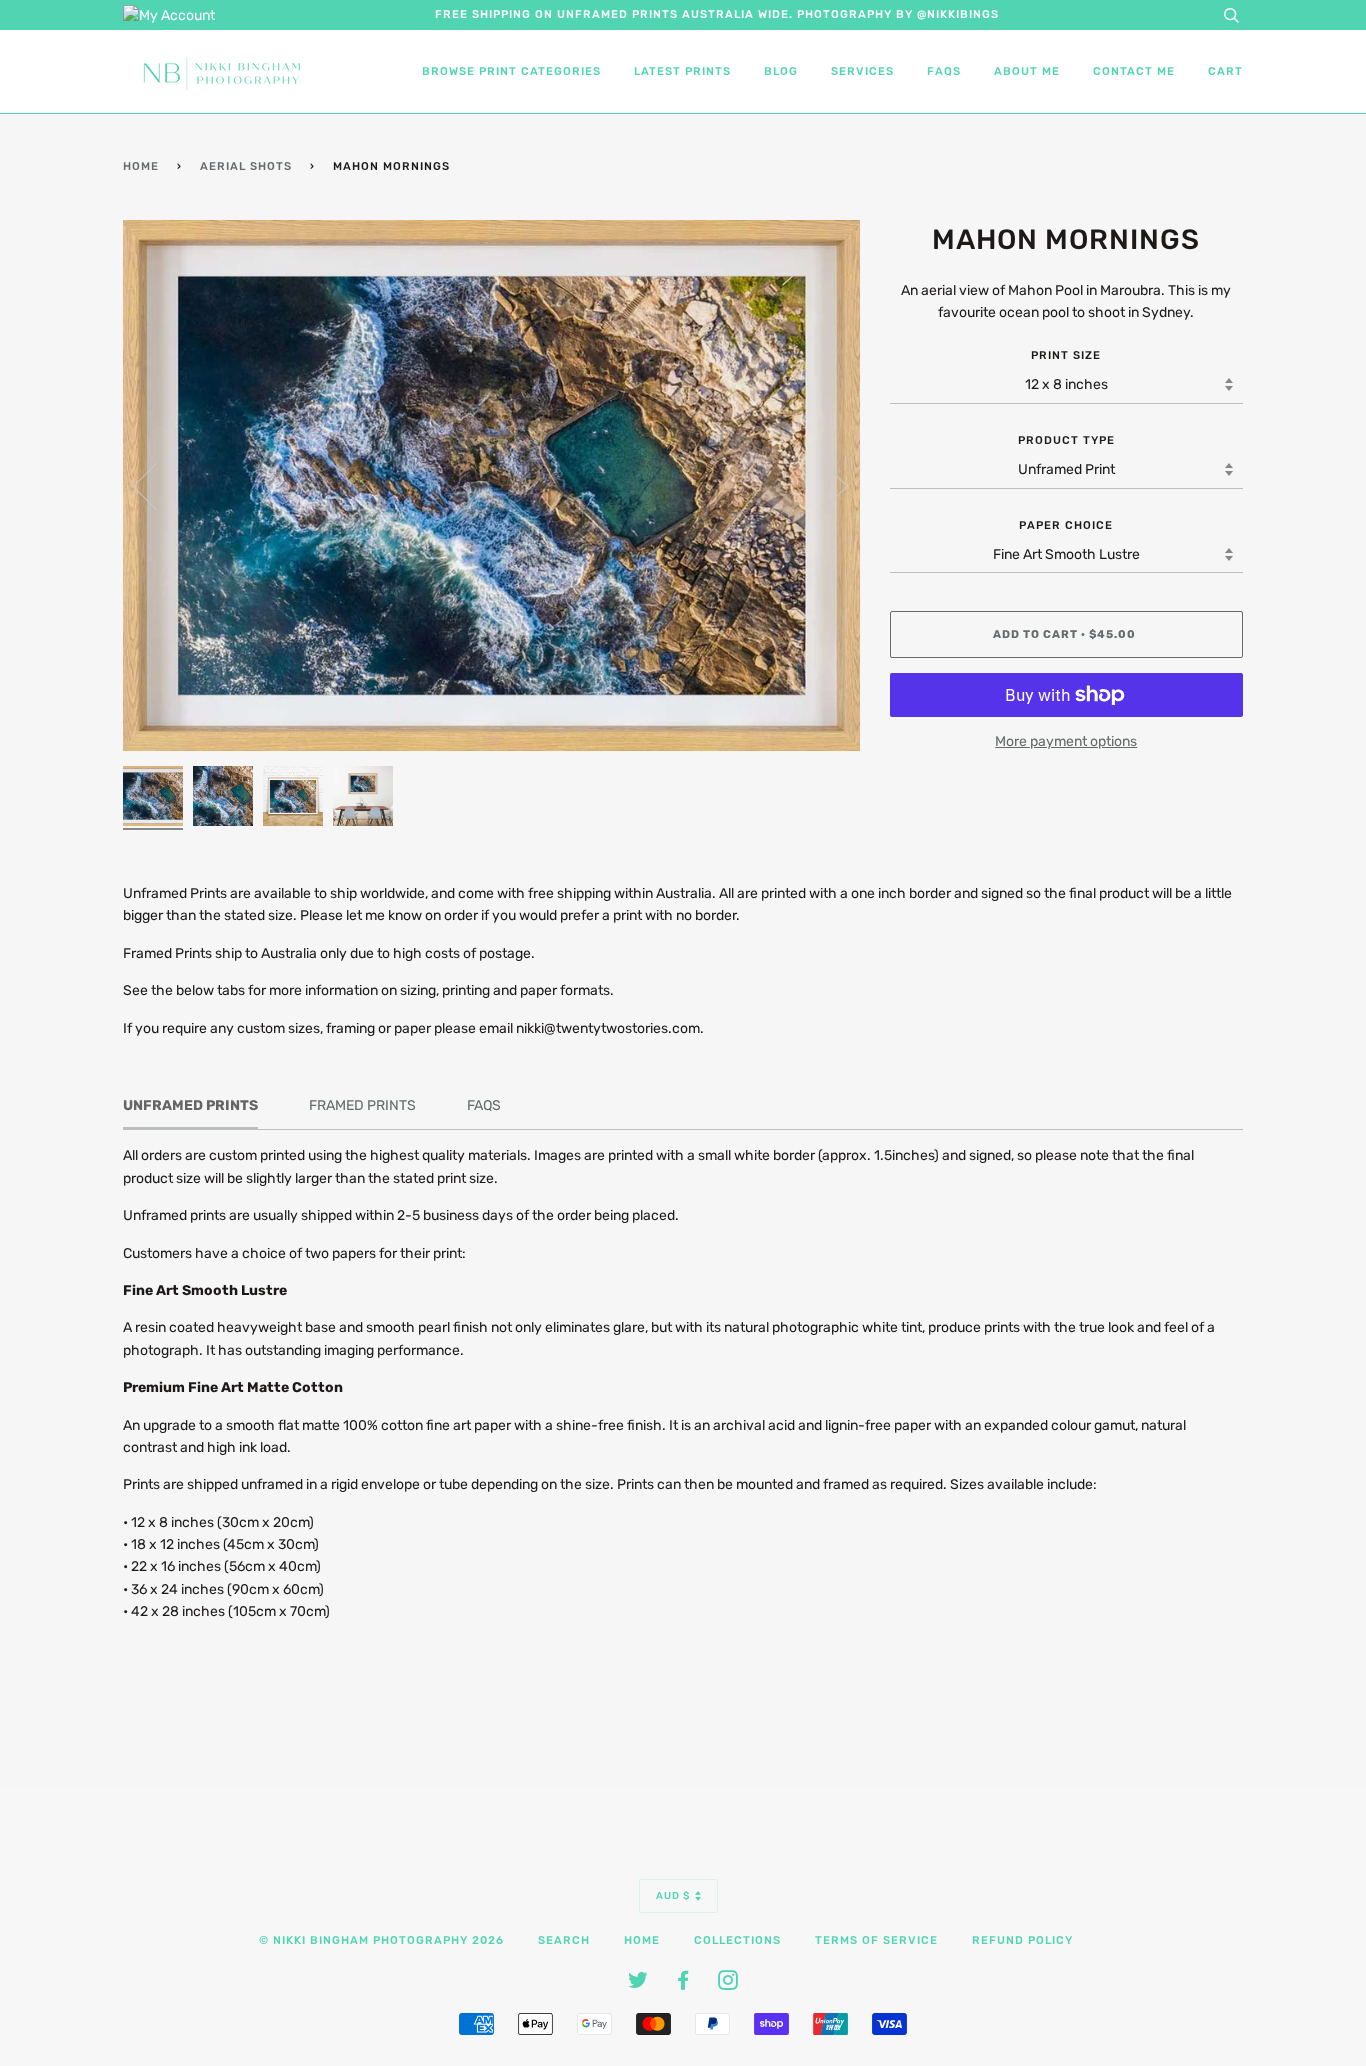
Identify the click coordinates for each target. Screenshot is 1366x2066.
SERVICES (862, 71)
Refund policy (1022, 1940)
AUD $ (673, 1896)
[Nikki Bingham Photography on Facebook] (683, 1984)
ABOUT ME (1027, 71)
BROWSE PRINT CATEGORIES (511, 71)
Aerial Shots (246, 166)
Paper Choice (1066, 525)
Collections (737, 1940)
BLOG (781, 71)
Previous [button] (157, 485)
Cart (1225, 71)
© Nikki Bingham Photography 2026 (381, 1940)
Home (141, 166)
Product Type (1066, 440)
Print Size (1066, 355)
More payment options (1066, 741)
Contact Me (1134, 71)
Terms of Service (876, 1940)
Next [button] (823, 485)
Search (564, 1940)
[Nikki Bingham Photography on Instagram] (728, 1984)
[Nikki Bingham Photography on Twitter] (638, 1984)
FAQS (944, 71)
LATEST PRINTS (682, 71)
